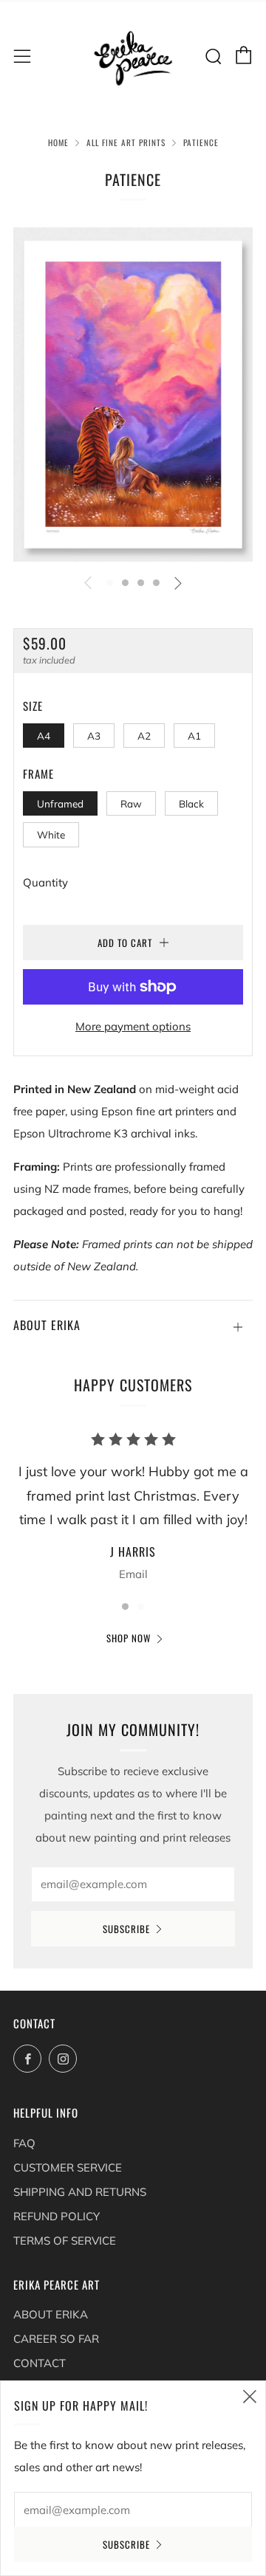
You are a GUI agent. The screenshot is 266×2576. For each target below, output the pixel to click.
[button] (110, 583)
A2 (144, 736)
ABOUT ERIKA (51, 2314)
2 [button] (141, 1606)
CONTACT (40, 2363)
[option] (133, 395)
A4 (44, 736)
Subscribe (126, 1929)
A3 (94, 736)
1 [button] (125, 1606)
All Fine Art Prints (126, 142)
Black (191, 803)
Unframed (60, 803)
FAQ (24, 2143)
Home (58, 142)
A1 (194, 736)
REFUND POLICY (57, 2216)
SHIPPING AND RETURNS (80, 2192)
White (51, 834)
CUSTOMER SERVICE (68, 2167)
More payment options (133, 1026)
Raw (131, 803)
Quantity (45, 882)
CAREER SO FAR (56, 2339)
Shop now (129, 1638)
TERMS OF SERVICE (65, 2241)
